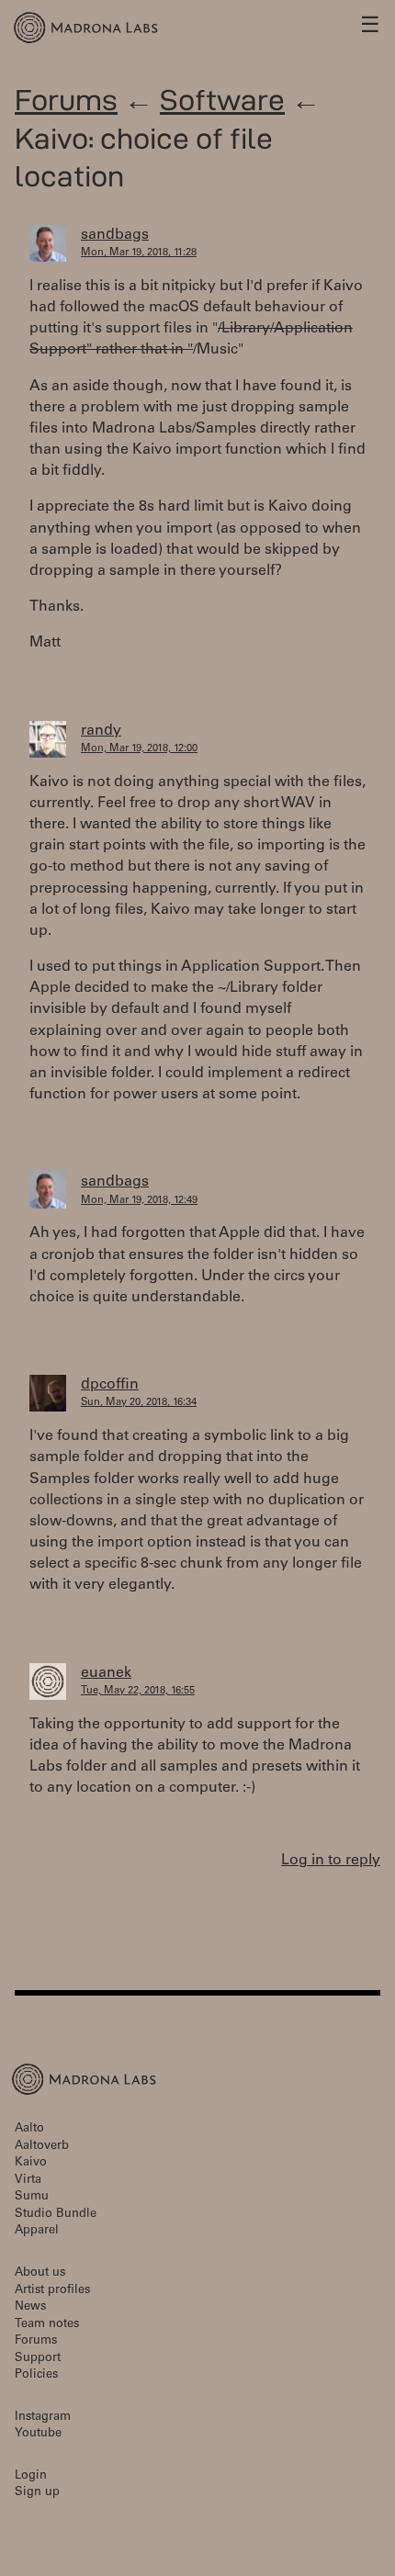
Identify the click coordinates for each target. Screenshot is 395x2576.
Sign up (37, 2493)
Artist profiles (52, 2291)
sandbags (115, 235)
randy (101, 731)
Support (38, 2359)
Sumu (32, 2197)
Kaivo (31, 2163)
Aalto (29, 2129)
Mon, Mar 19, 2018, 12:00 (139, 749)
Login (31, 2476)
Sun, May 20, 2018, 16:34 (139, 1403)
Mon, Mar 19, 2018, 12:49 (139, 1201)
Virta (28, 2181)
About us (40, 2273)
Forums (66, 100)
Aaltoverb (42, 2147)
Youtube (38, 2434)
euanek (106, 1673)
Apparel (37, 2231)
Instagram (43, 2418)
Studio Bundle (56, 2215)
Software (222, 100)
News (30, 2307)
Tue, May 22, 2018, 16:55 (138, 1691)
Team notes (47, 2325)
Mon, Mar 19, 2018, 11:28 (139, 253)
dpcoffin (110, 1385)
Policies (36, 2375)
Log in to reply (331, 1861)
